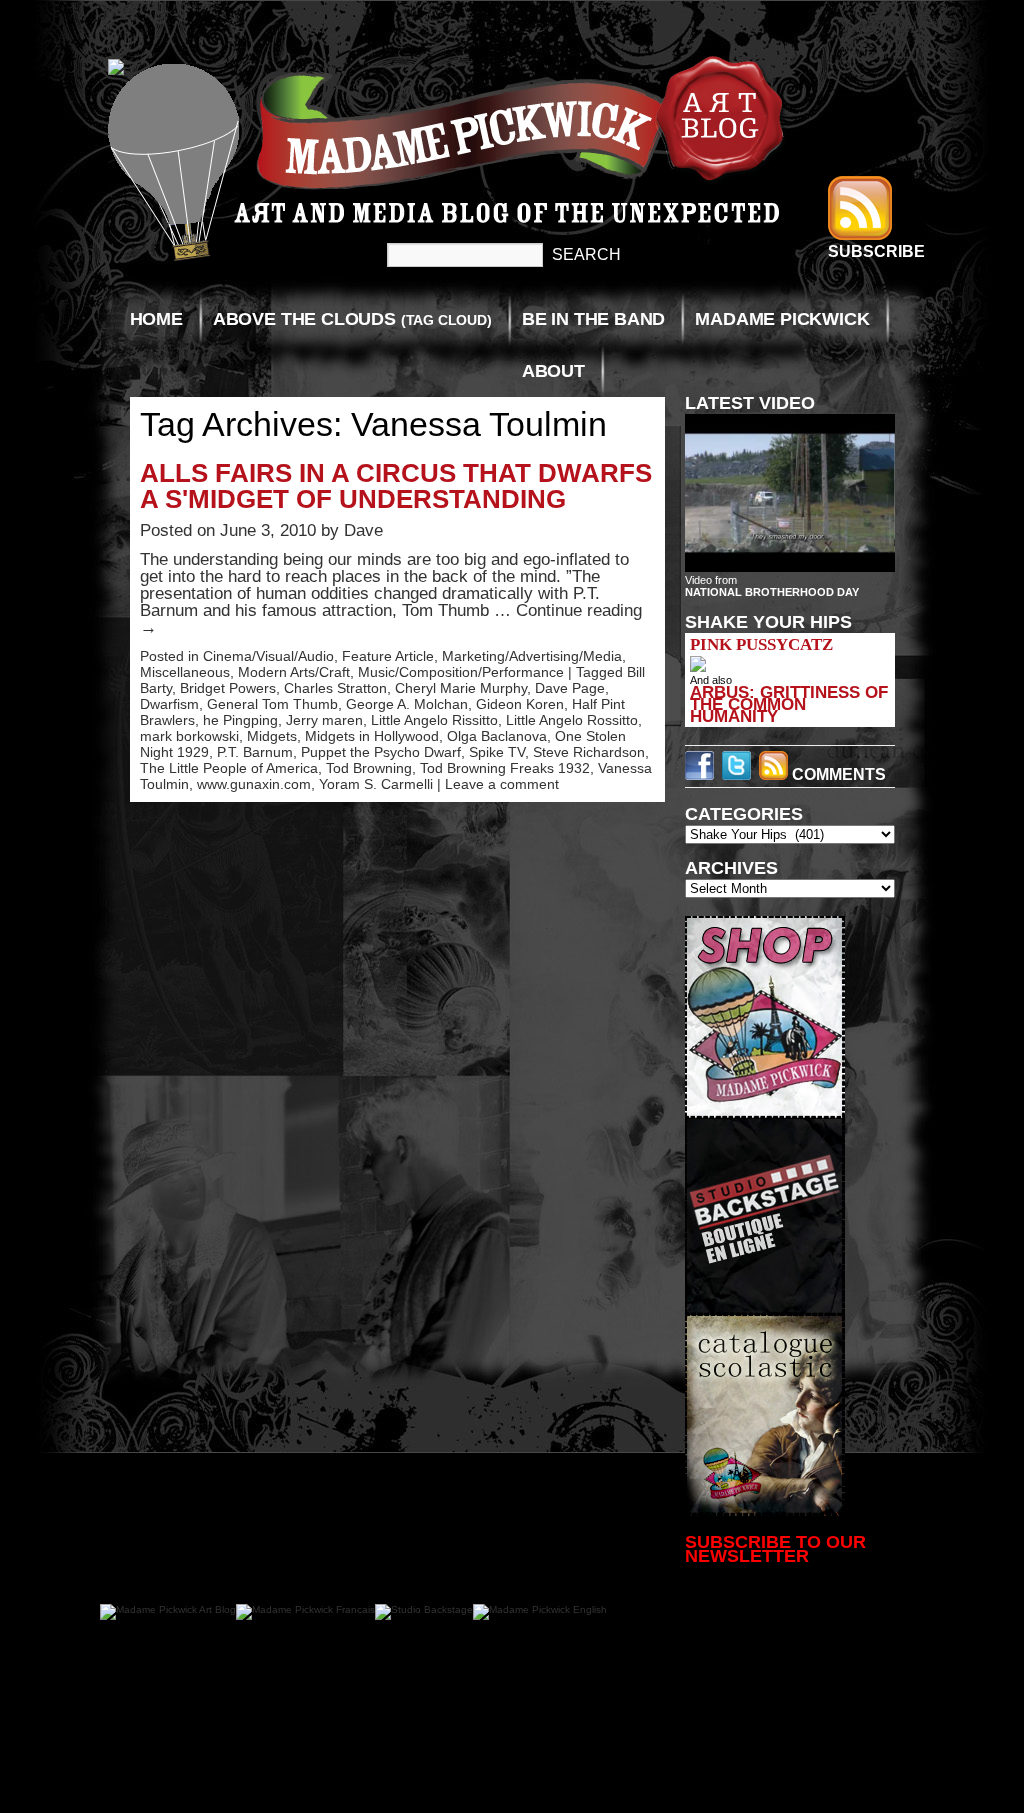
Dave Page (570, 688)
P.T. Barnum (255, 752)
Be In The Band (593, 319)
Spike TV (497, 752)
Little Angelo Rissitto (434, 720)
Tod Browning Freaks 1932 (505, 768)
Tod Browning (369, 768)
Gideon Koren (520, 704)
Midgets (272, 736)
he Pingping (240, 720)
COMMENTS (837, 774)
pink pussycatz (761, 644)
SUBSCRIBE (876, 251)
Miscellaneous (185, 672)
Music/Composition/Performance (461, 672)
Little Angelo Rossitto (572, 720)
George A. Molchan (407, 704)
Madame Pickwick (782, 319)
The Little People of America (229, 768)
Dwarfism (169, 704)
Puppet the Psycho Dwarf (381, 752)
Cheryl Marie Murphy (461, 688)
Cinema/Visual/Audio (268, 656)
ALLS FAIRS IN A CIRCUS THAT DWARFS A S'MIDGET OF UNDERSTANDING (396, 486)
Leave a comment (502, 784)
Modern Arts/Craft (294, 672)
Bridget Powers (228, 688)
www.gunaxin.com (254, 784)
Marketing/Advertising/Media (532, 656)
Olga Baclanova (497, 736)
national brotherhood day (772, 592)
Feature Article (388, 656)
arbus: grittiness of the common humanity (789, 704)
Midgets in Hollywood (372, 736)
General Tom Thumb (272, 704)
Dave (363, 530)
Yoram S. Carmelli (376, 784)
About (553, 371)
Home (156, 319)
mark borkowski (189, 736)
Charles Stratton (335, 688)
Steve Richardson (589, 752)
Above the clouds (352, 319)
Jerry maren (324, 720)
